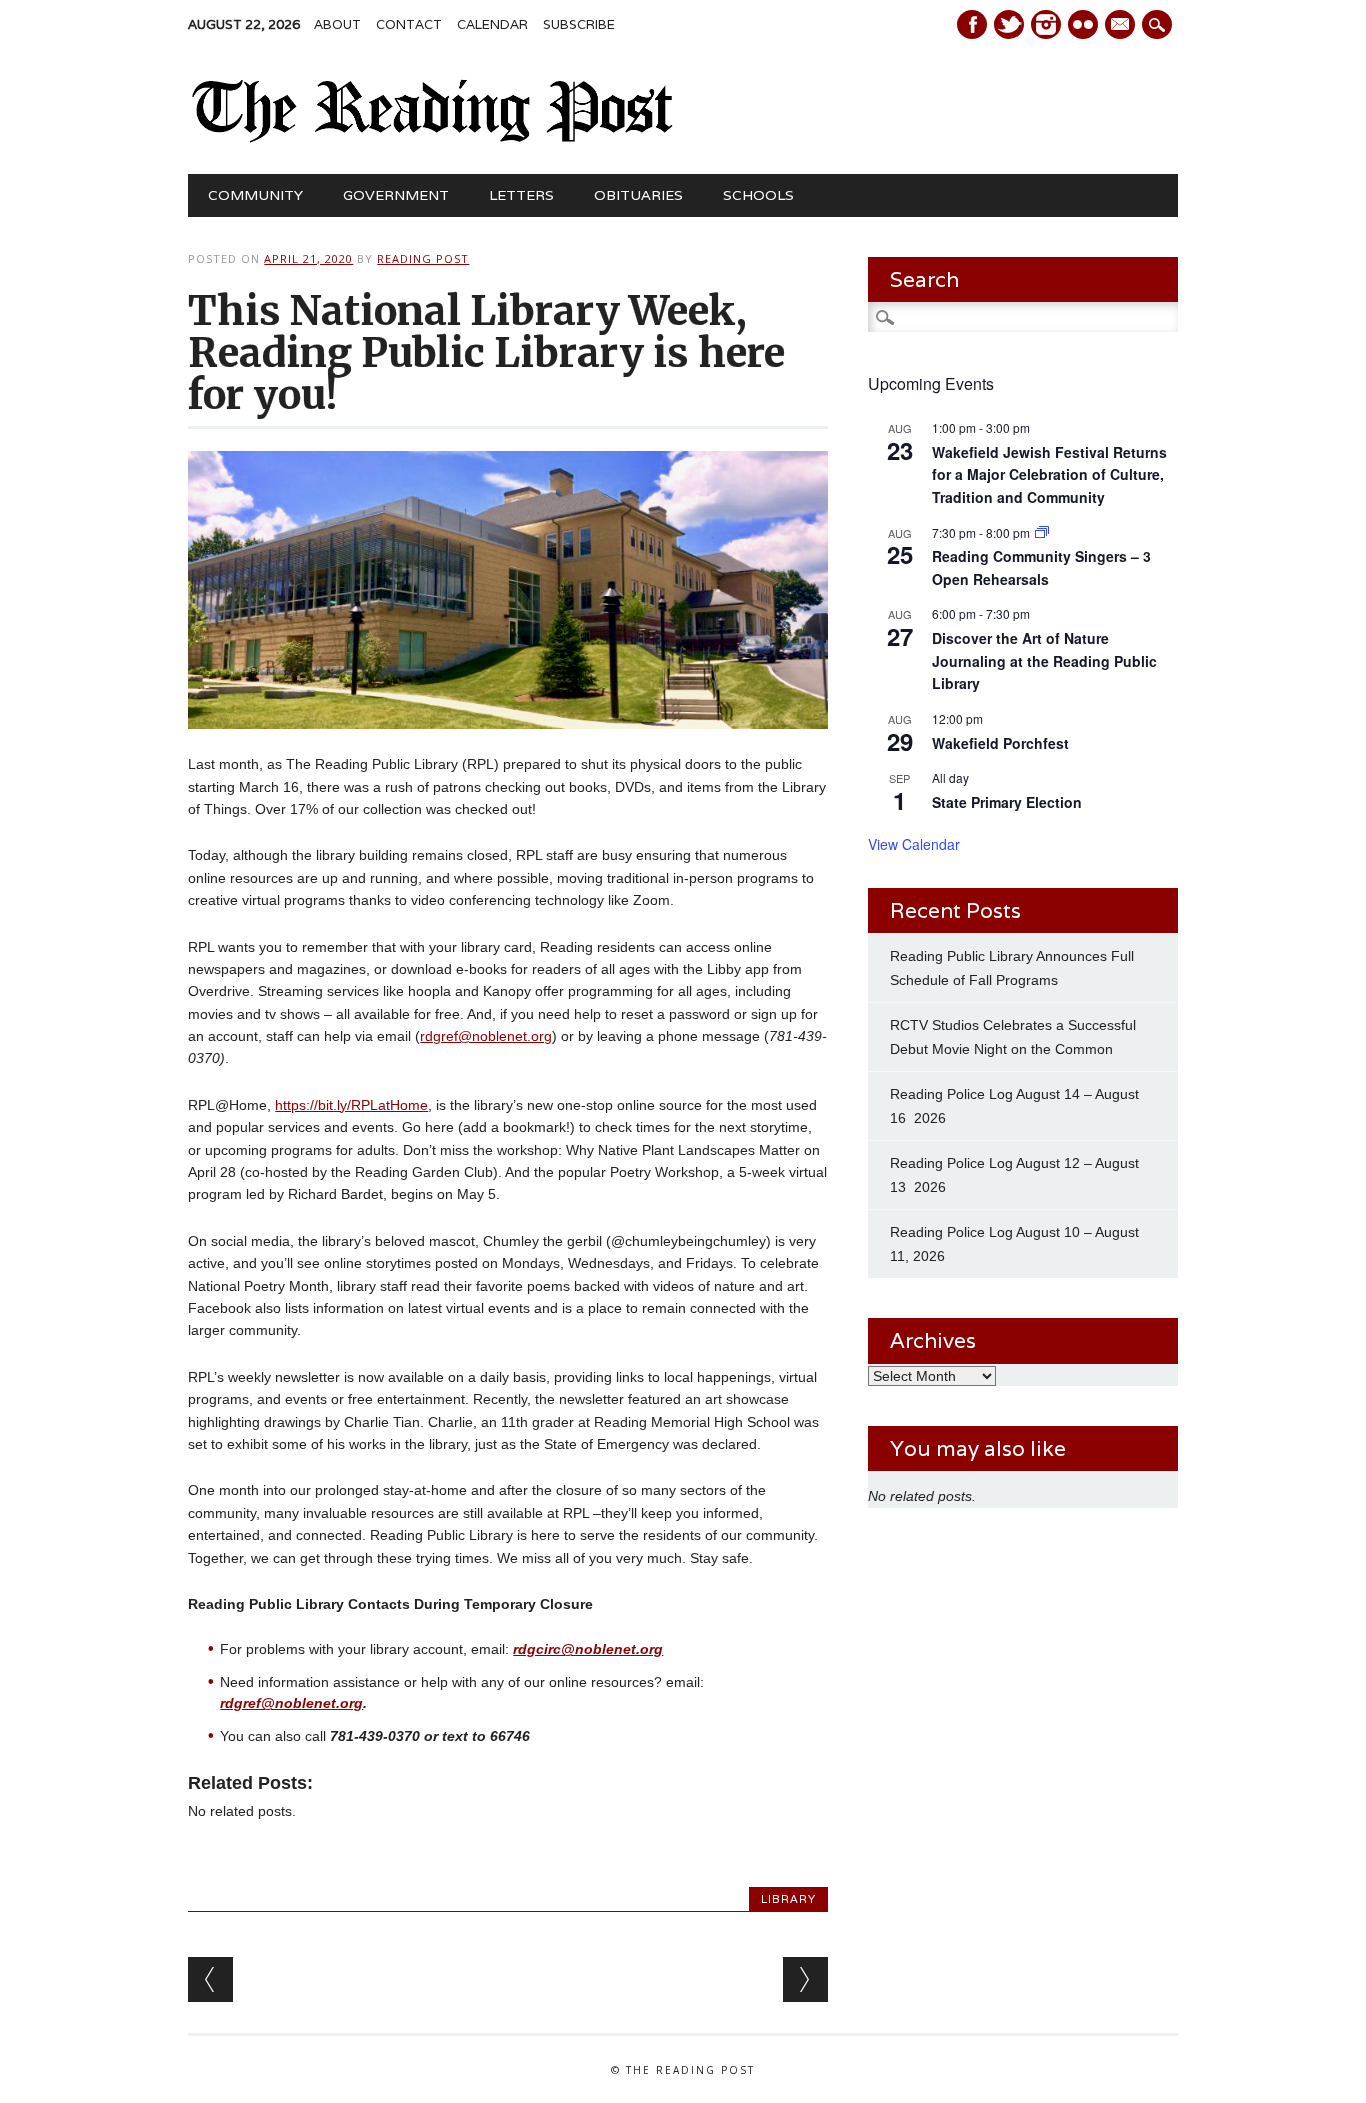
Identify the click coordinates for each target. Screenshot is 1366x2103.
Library (788, 1899)
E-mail (1122, 26)
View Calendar (914, 844)
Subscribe (579, 24)
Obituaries (638, 195)
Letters (521, 195)
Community (255, 195)
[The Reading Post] (432, 138)
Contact (409, 24)
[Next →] (805, 1979)
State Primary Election (1007, 802)
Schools (758, 195)
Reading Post (423, 258)
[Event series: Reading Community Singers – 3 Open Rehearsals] (1042, 532)
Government (396, 195)
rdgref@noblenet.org (486, 1036)
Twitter (1009, 24)
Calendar (492, 24)
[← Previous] (210, 1979)
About (337, 24)
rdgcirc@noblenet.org (588, 1649)
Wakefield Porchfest (1000, 743)
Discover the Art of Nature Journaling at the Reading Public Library (1044, 660)
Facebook (972, 24)
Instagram (1046, 24)
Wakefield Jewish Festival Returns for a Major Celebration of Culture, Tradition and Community (1049, 474)
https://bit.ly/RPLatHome (351, 1105)
